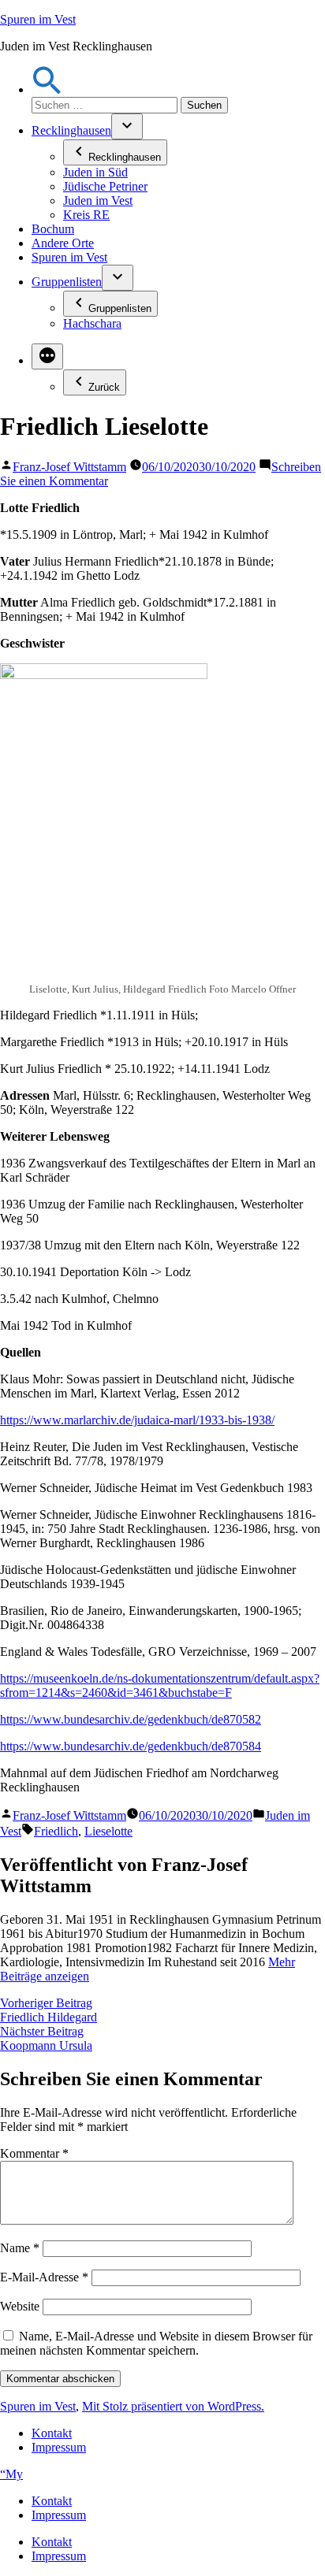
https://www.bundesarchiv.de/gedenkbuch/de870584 (131, 1746)
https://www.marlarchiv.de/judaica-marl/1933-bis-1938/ (137, 1420)
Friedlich (56, 1831)
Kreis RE (86, 215)
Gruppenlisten (67, 282)
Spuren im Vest (38, 19)
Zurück (104, 387)
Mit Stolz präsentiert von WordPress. (173, 2406)
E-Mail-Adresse (44, 2277)
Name (20, 2248)
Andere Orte (63, 243)
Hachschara (92, 323)
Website (20, 2306)
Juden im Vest (98, 200)
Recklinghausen (71, 130)
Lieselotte (108, 1831)
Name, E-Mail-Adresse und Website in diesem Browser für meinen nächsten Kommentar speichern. (156, 2343)
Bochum (53, 229)
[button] (47, 89)
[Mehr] (47, 356)
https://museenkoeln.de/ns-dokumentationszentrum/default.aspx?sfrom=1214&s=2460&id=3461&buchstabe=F (160, 1685)
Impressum (59, 2447)
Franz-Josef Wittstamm (69, 467)
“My (11, 2474)
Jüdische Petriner (105, 186)
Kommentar (34, 2153)
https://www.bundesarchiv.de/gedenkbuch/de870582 (131, 1719)
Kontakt (52, 2433)
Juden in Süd (95, 172)
